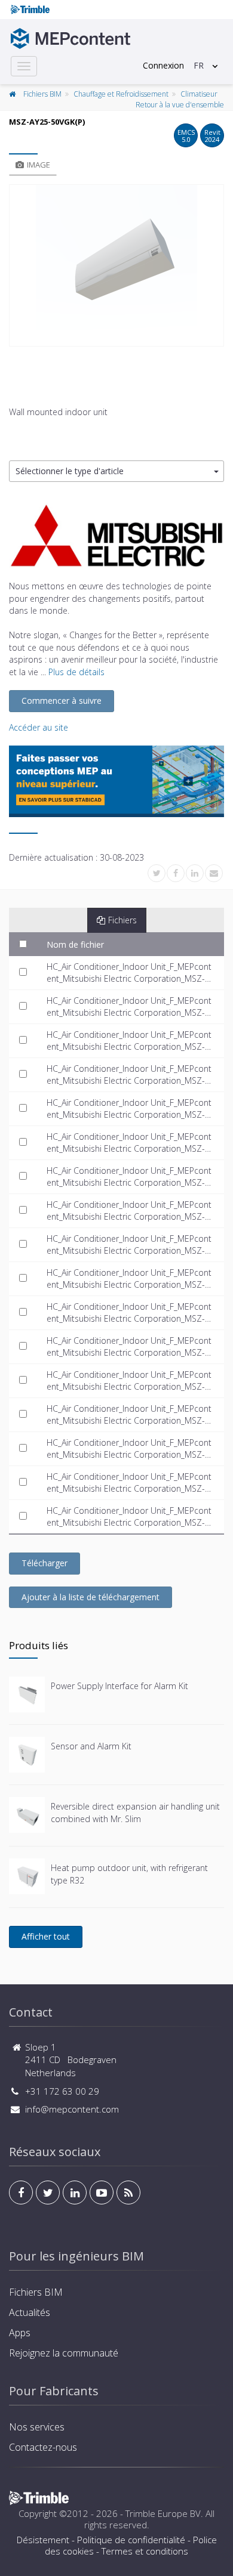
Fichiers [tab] (122, 920)
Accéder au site (39, 727)
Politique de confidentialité (131, 2540)
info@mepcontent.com (72, 2109)
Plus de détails (76, 672)
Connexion (163, 65)
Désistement (43, 2540)
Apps (20, 2333)
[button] (116, 471)
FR (199, 65)
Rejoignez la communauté (64, 2353)
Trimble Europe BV (163, 2513)
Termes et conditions (145, 2551)
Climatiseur (199, 94)
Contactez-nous (43, 2447)
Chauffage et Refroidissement (121, 94)
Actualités (30, 2312)
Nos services (37, 2427)
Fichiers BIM (42, 94)
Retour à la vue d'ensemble (180, 105)
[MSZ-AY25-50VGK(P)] (116, 265)
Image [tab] (39, 165)
